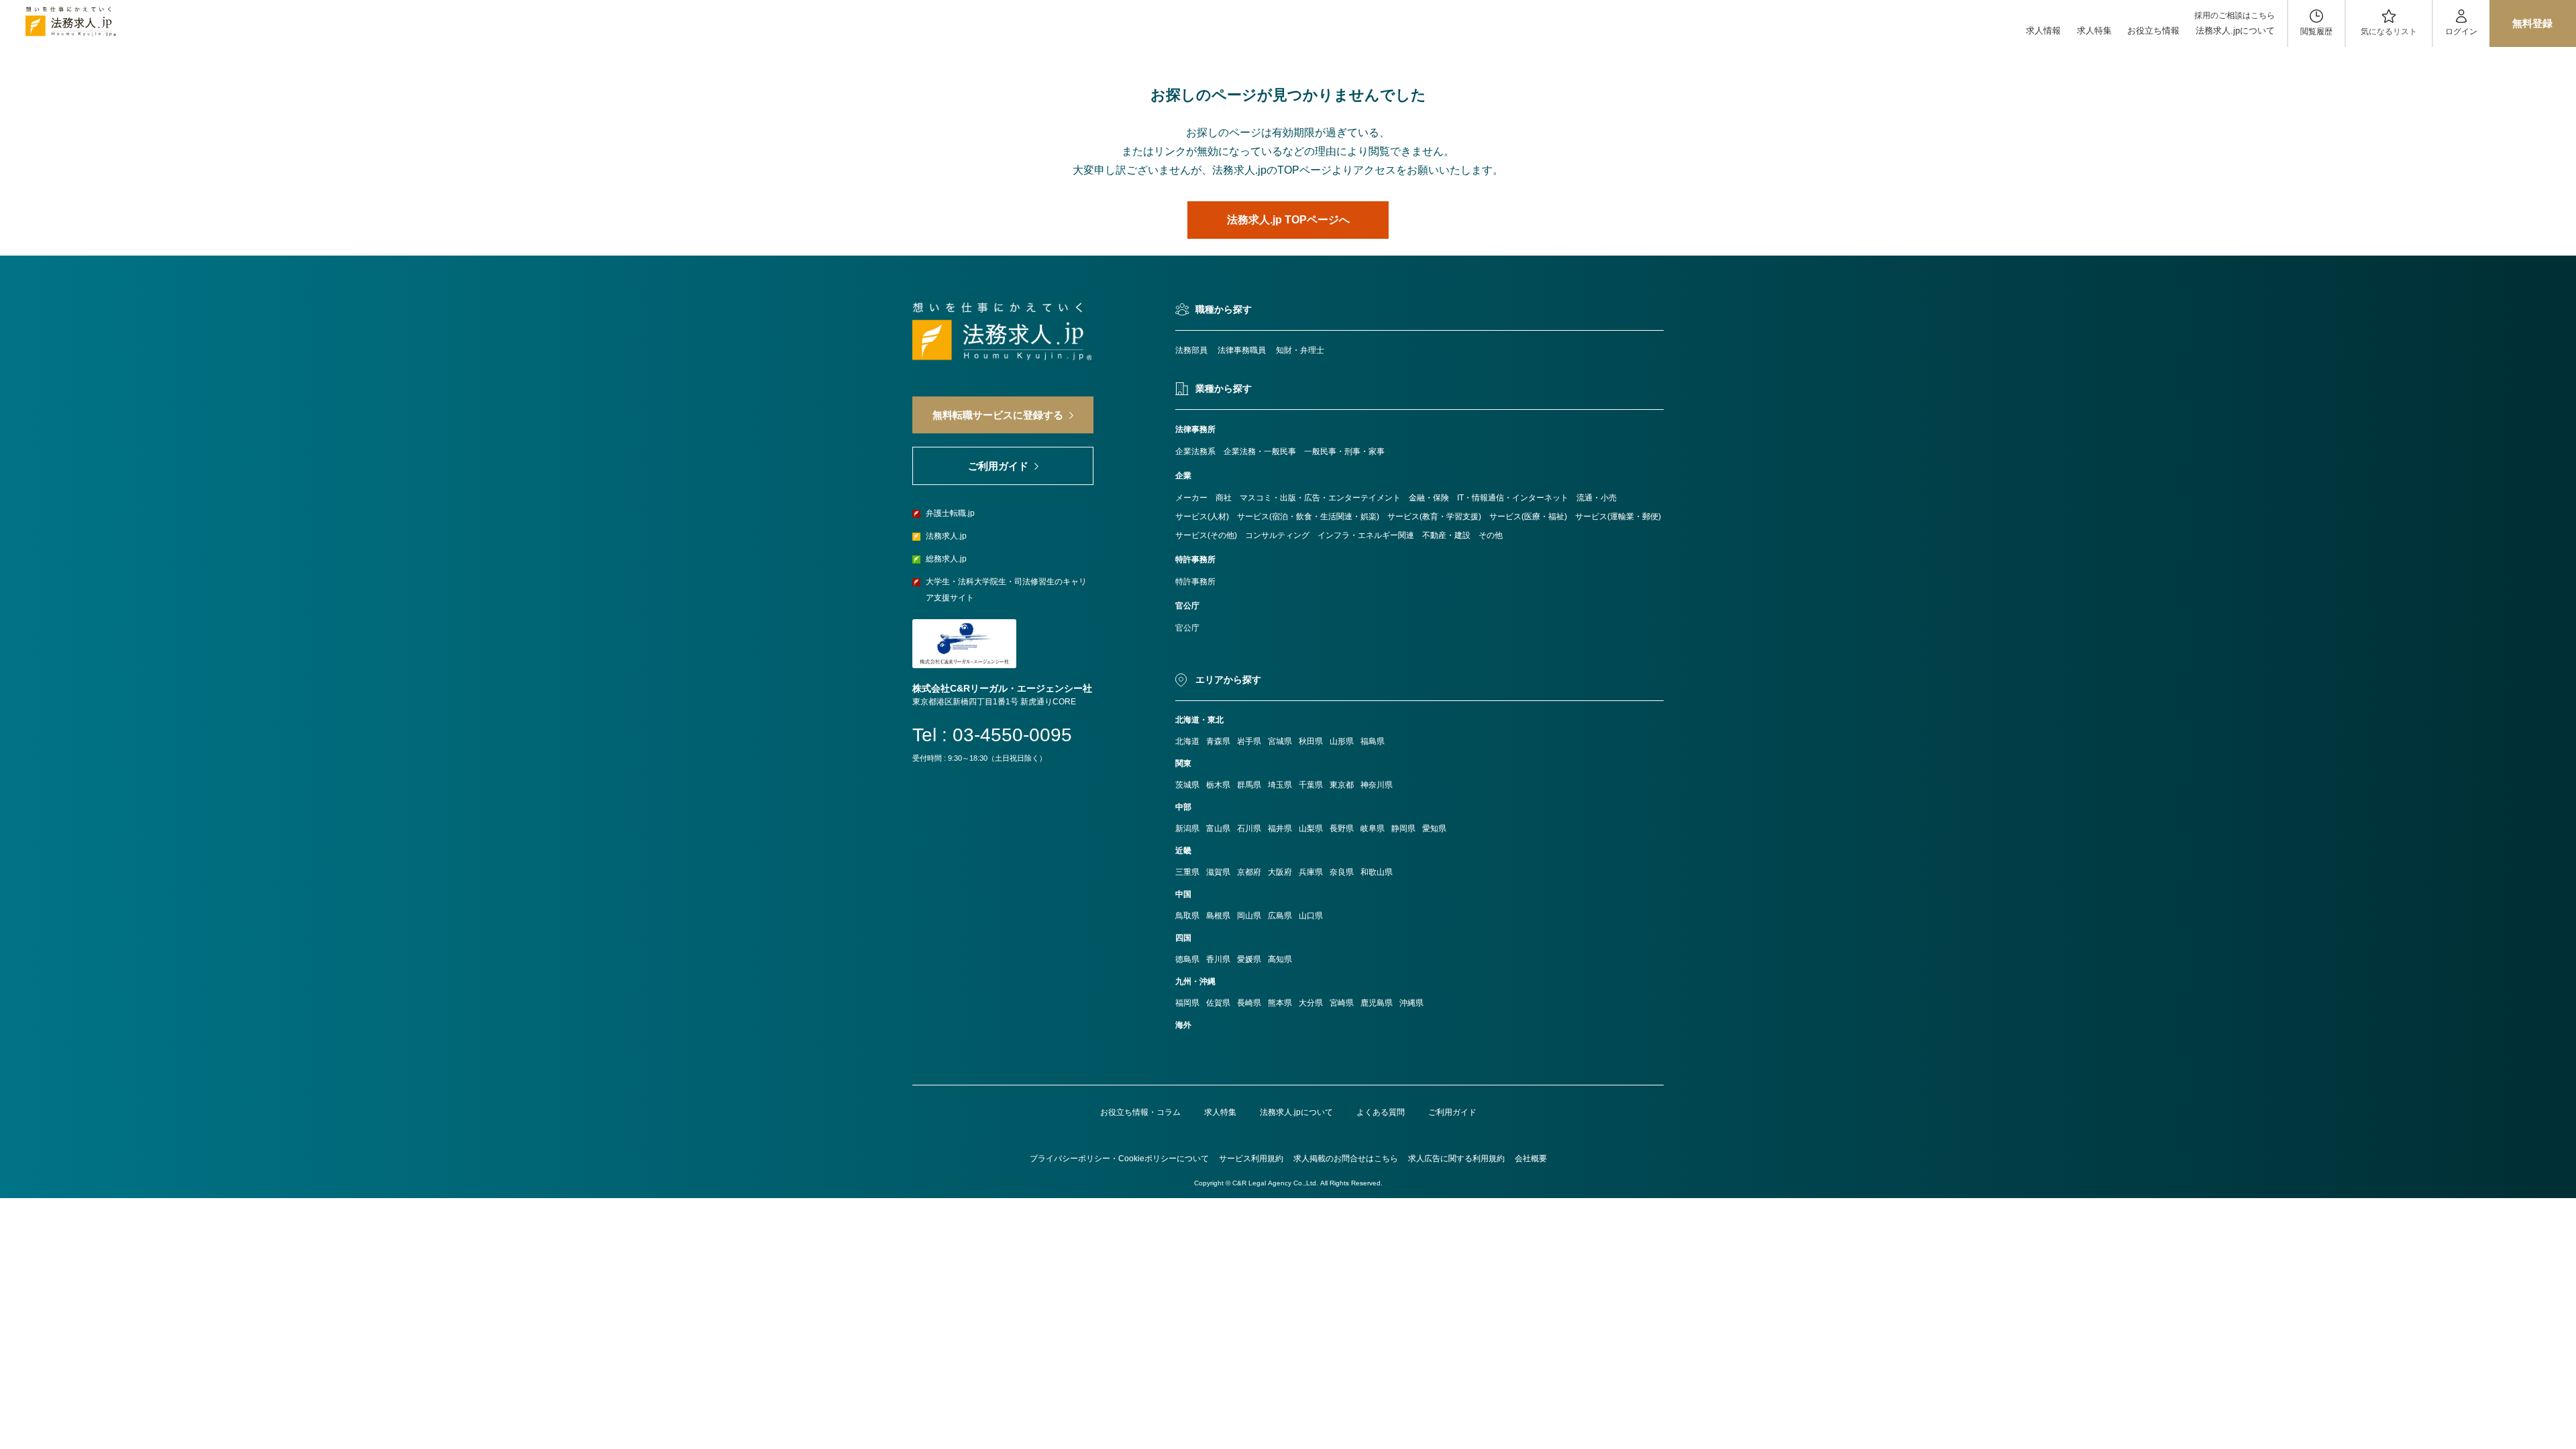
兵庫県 (1311, 872)
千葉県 (1311, 785)
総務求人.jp (946, 559)
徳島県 (1187, 959)
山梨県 (1311, 828)
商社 (1224, 498)
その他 (1491, 535)
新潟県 (1187, 828)
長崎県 (1249, 1003)
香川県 (1218, 959)
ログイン (2461, 32)
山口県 (1311, 916)
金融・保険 (1429, 498)
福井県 (1280, 828)
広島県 (1280, 916)
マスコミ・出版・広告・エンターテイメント (1320, 498)
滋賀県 (1218, 872)
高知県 (1280, 959)
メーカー (1191, 498)
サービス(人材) (1202, 517)
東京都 (1342, 785)
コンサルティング (1277, 535)
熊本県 (1280, 1003)
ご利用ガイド (1452, 1112)
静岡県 (1403, 828)
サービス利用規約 (1251, 1159)
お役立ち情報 (2153, 31)
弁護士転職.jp (950, 513)
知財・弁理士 (1300, 350)
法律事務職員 (1242, 350)
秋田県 (1311, 741)
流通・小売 (1597, 498)
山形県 (1342, 741)
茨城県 (1187, 785)
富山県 (1218, 828)
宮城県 (1280, 741)
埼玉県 (1280, 785)
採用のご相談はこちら (2235, 15)
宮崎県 (1342, 1003)
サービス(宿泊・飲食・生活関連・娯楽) (1308, 517)
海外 (1183, 1025)
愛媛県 (1249, 959)
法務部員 (1191, 350)
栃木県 (1218, 785)
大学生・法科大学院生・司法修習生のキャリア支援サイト (1006, 590)
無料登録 (2532, 23)
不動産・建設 (1446, 535)
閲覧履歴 (2316, 32)
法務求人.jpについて (2235, 31)
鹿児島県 (1377, 1003)
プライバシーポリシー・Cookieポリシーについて (1119, 1159)
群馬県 (1249, 785)
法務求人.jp (946, 536)
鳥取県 (1187, 916)
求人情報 (2043, 31)
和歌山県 (1377, 872)
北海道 (1187, 741)
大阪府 (1280, 872)
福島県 (1373, 741)
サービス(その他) (1206, 535)
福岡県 (1187, 1003)
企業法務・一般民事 (1260, 451)
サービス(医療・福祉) (1528, 517)
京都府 (1249, 872)
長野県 (1342, 828)
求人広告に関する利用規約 (1456, 1159)
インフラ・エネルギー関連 (1366, 535)
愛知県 (1434, 828)
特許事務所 (1195, 582)
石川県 (1249, 828)
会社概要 (1531, 1159)
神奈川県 (1377, 785)
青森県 (1218, 741)
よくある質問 (1381, 1112)
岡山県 (1249, 916)
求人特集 (2094, 31)
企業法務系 (1195, 451)
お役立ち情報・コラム (1140, 1112)
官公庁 (1187, 628)
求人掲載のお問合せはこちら (1346, 1159)
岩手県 (1249, 741)
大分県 (1311, 1003)
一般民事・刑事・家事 (1344, 451)
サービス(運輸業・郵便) (1618, 517)
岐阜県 (1373, 828)
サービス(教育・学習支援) (1434, 517)
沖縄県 (1411, 1003)
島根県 (1218, 916)
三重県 (1187, 872)
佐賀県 (1218, 1003)
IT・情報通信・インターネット (1513, 498)
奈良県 (1342, 872)
